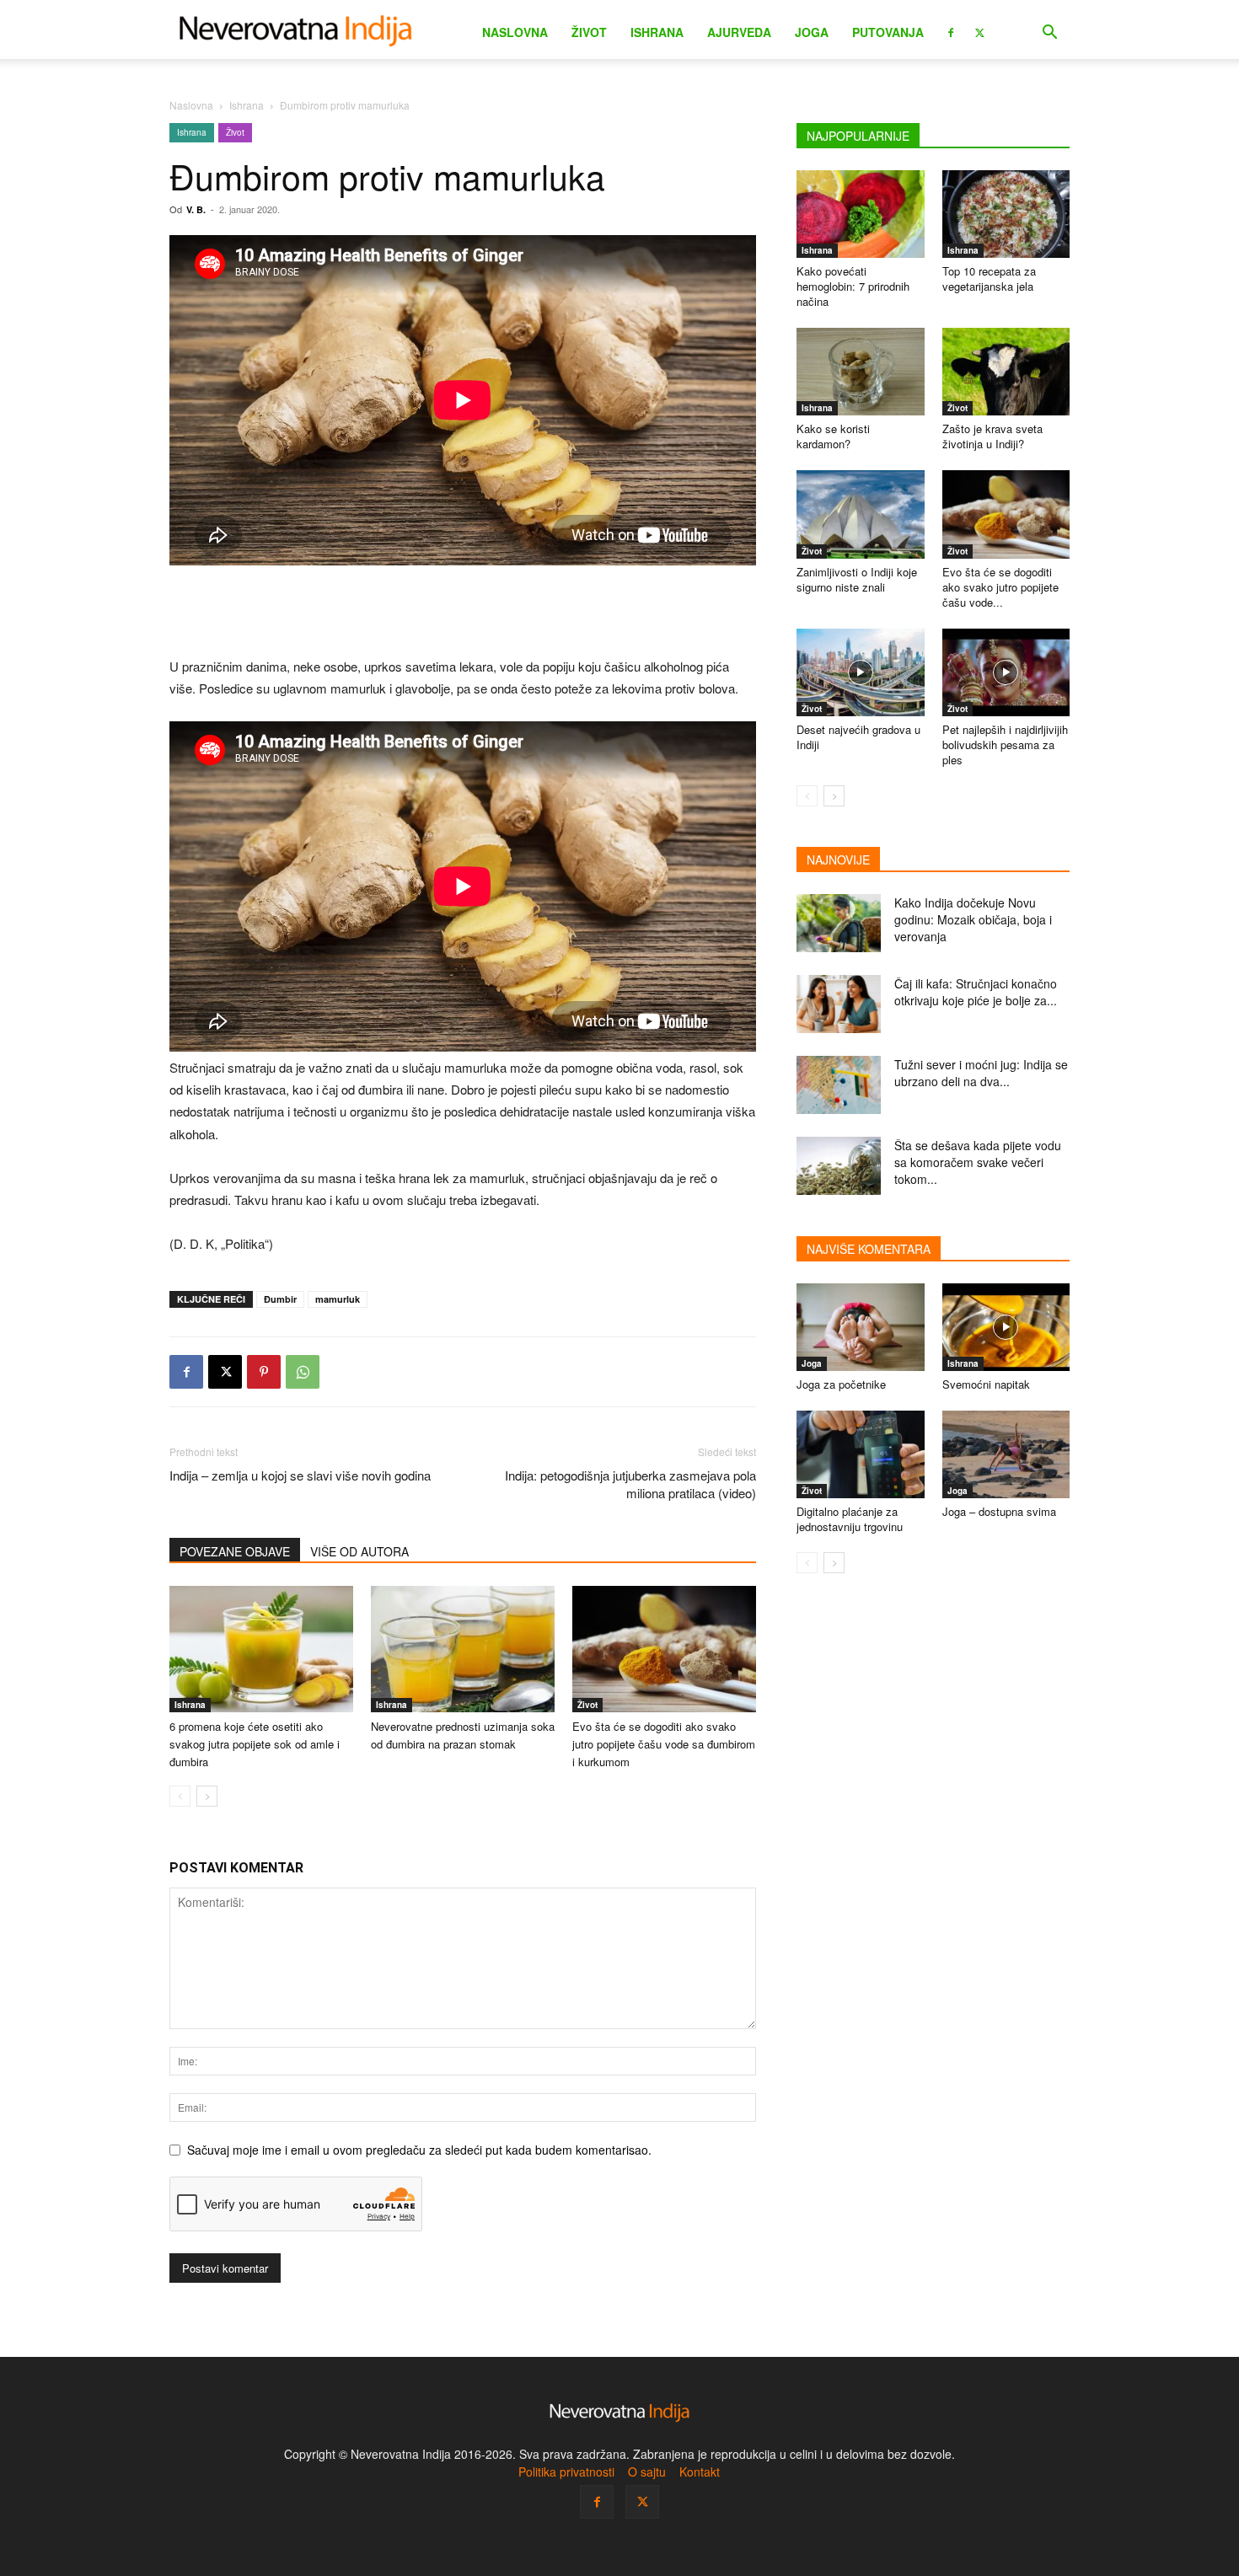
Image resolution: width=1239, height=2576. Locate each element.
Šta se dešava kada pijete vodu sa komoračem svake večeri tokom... (978, 1162)
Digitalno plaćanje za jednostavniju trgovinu (850, 1519)
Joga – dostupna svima (999, 1511)
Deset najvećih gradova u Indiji (858, 737)
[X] (979, 31)
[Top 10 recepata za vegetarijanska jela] (1006, 214)
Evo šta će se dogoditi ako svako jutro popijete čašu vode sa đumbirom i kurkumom (664, 1744)
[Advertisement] (463, 613)
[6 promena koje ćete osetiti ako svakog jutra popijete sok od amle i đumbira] (261, 1649)
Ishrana (657, 32)
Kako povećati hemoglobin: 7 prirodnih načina (853, 286)
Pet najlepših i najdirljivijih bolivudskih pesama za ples (1005, 744)
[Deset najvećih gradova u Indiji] (861, 672)
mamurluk (338, 1299)
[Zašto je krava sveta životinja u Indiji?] (1006, 372)
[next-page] (207, 1796)
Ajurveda (739, 32)
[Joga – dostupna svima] (1006, 1454)
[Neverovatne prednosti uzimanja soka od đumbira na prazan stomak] (463, 1649)
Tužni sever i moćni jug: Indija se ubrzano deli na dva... (981, 1073)
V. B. (196, 209)
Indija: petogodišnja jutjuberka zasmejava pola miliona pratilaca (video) (630, 1484)
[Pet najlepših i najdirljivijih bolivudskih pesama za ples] (1006, 672)
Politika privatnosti (566, 2472)
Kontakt (700, 2472)
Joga (812, 32)
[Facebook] (951, 31)
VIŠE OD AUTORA (359, 1551)
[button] (1049, 34)
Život (589, 32)
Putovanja (888, 32)
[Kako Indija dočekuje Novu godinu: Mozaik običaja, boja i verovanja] (839, 923)
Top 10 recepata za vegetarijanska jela (989, 278)
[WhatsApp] (303, 1372)
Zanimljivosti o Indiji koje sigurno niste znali (857, 579)
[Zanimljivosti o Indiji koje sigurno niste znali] (861, 514)
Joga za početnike (841, 1384)
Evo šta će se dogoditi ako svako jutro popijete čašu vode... (1000, 587)
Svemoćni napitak (986, 1384)
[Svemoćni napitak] (1006, 1327)
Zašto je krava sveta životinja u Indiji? (992, 436)
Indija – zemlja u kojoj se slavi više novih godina (300, 1475)
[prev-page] (180, 1796)
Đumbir (280, 1299)
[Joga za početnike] (861, 1327)
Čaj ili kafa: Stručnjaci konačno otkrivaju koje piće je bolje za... (976, 992)
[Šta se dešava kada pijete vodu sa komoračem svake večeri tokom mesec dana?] (839, 1166)
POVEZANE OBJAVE (235, 1551)
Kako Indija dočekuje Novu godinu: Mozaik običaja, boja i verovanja (973, 919)
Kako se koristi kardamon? (833, 436)
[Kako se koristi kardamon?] (861, 372)
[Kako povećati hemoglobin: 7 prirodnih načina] (861, 214)
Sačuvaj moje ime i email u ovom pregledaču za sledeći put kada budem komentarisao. (419, 2150)
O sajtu (647, 2472)
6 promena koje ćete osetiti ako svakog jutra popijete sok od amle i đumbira (255, 1744)
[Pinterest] (264, 1372)
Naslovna (515, 32)
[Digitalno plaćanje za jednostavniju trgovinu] (861, 1454)
